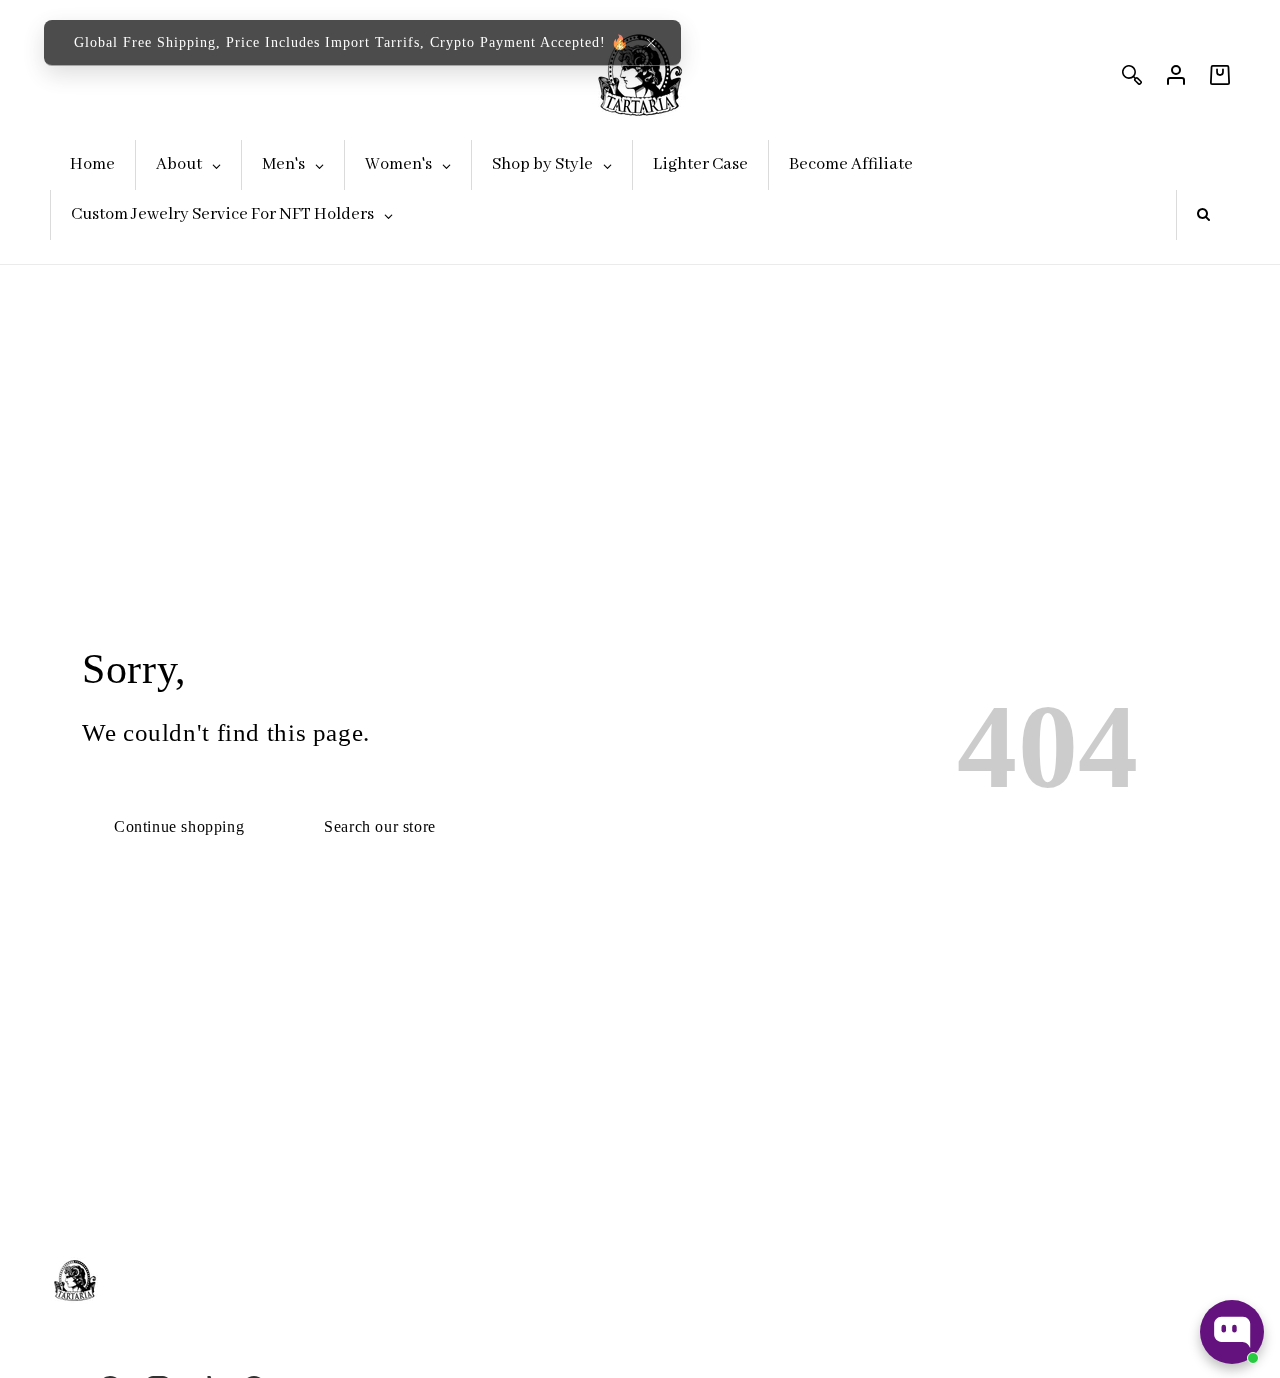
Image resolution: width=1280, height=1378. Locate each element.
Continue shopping (179, 826)
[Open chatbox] (1232, 1332)
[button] (651, 43)
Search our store (380, 826)
